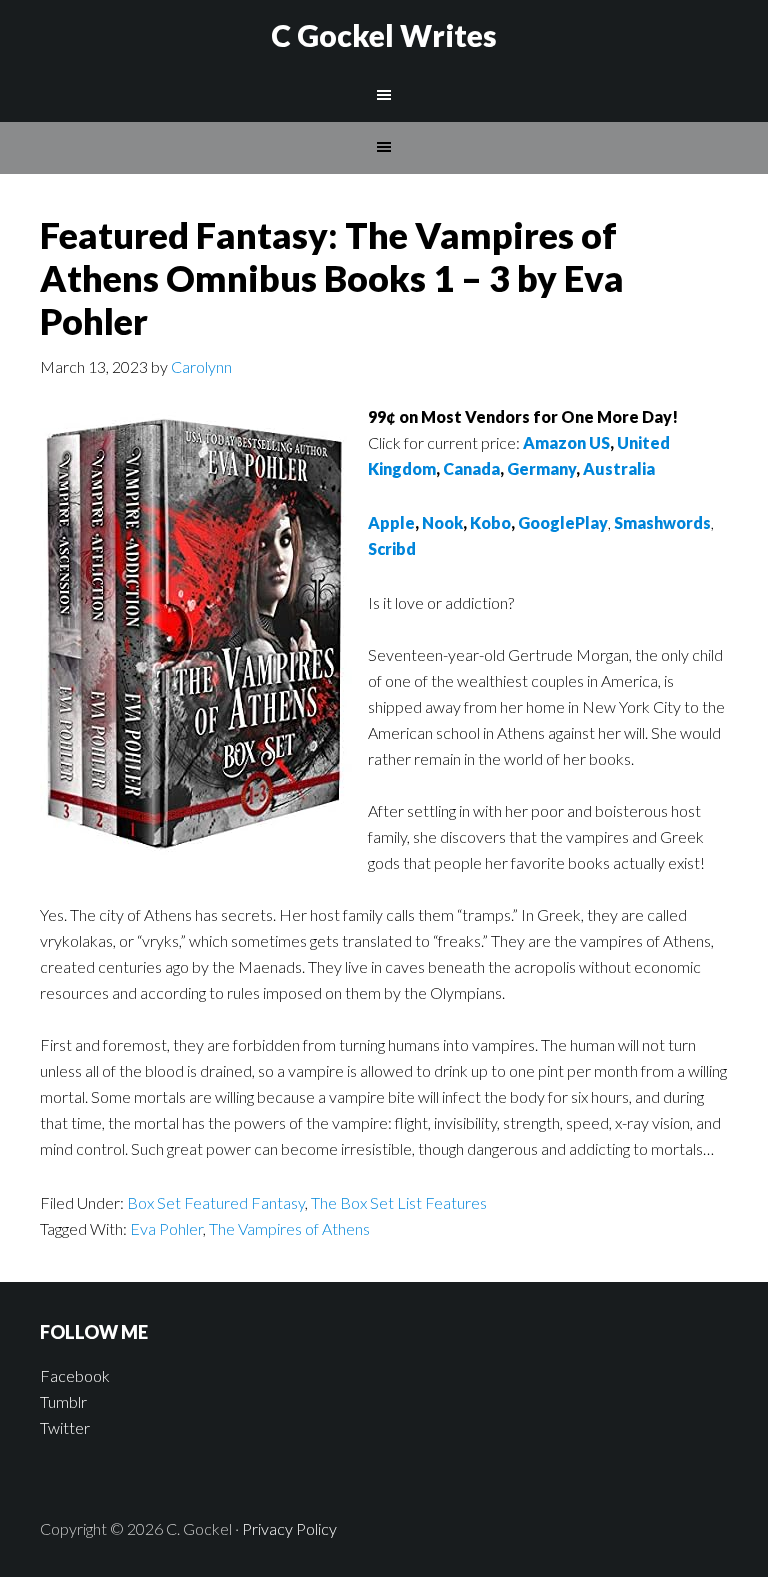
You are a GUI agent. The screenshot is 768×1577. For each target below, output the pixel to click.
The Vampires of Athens (289, 1228)
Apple (391, 522)
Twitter (65, 1427)
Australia (619, 468)
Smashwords (662, 522)
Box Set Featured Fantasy (216, 1202)
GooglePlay (563, 522)
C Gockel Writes (384, 35)
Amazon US (566, 442)
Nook (442, 522)
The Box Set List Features (399, 1202)
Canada (471, 468)
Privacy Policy (289, 1528)
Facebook (75, 1375)
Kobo (490, 522)
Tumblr (63, 1401)
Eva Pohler (166, 1228)
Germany (541, 468)
